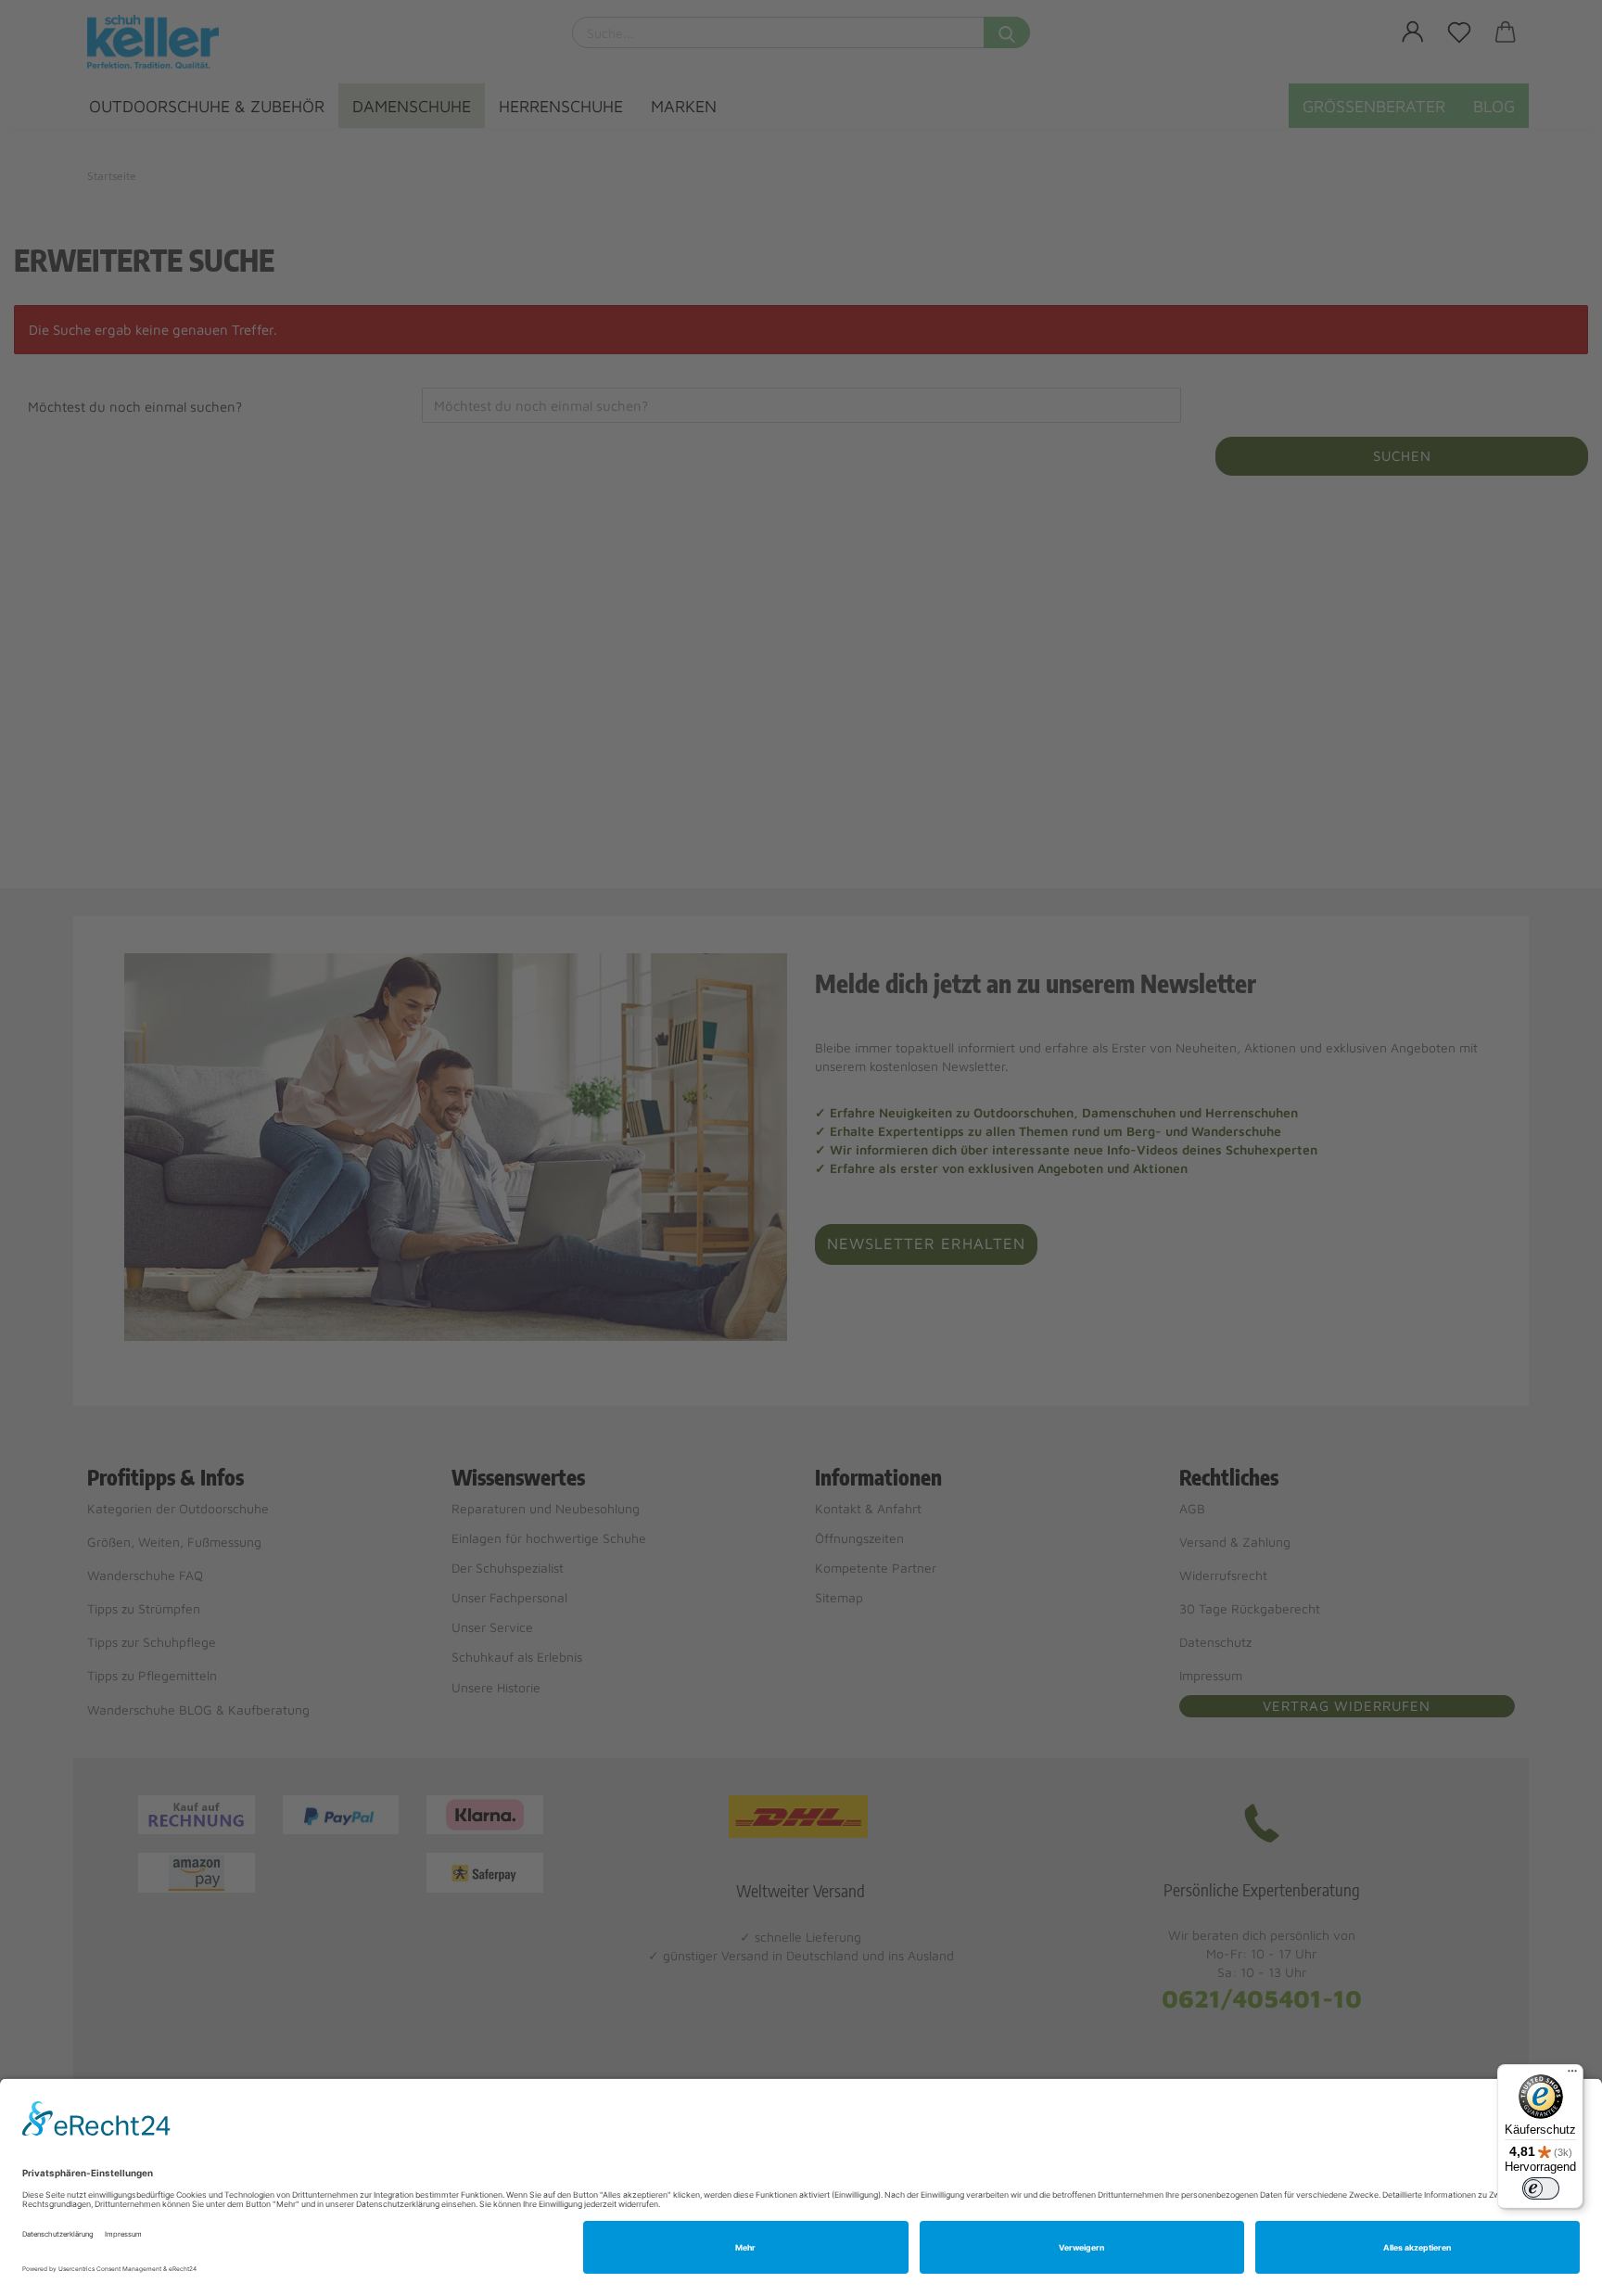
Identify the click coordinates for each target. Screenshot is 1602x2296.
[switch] (1541, 2188)
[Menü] (1572, 2075)
